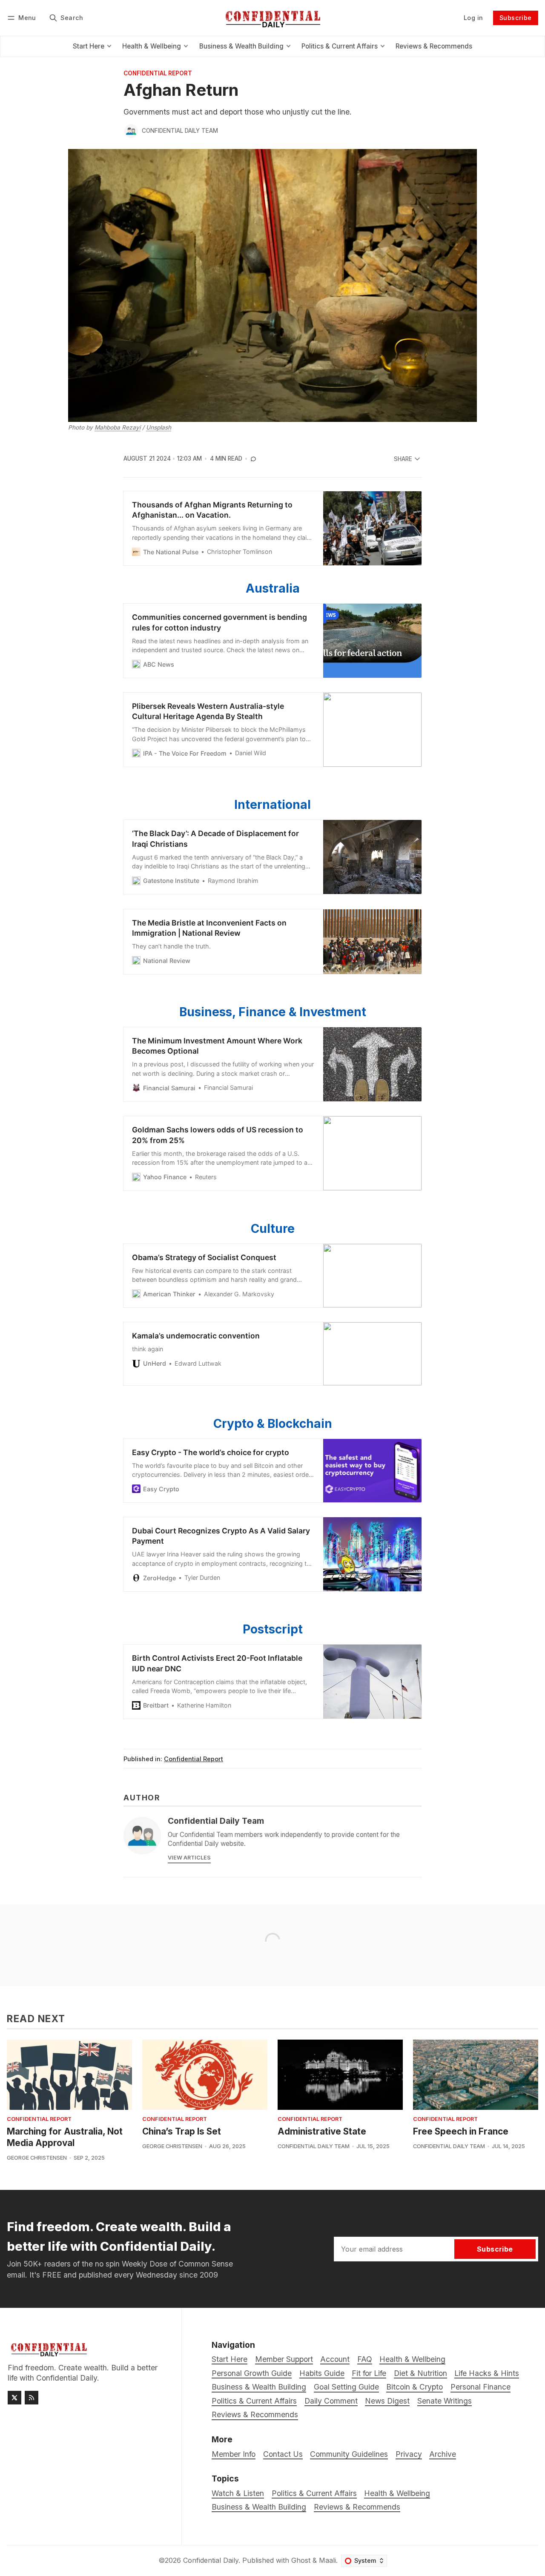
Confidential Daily (211, 2560)
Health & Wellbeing (397, 2493)
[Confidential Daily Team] (131, 131)
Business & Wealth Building (259, 2507)
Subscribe (516, 18)
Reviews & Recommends (357, 2507)
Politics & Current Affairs (314, 2493)
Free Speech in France (461, 2131)
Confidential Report (158, 74)
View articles (189, 1858)
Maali (327, 2560)
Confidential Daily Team (180, 131)
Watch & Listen (238, 2493)
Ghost (301, 2560)
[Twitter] (14, 2398)
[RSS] (32, 2398)
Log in (473, 18)
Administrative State (322, 2131)
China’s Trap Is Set (182, 2131)
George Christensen (37, 2158)
